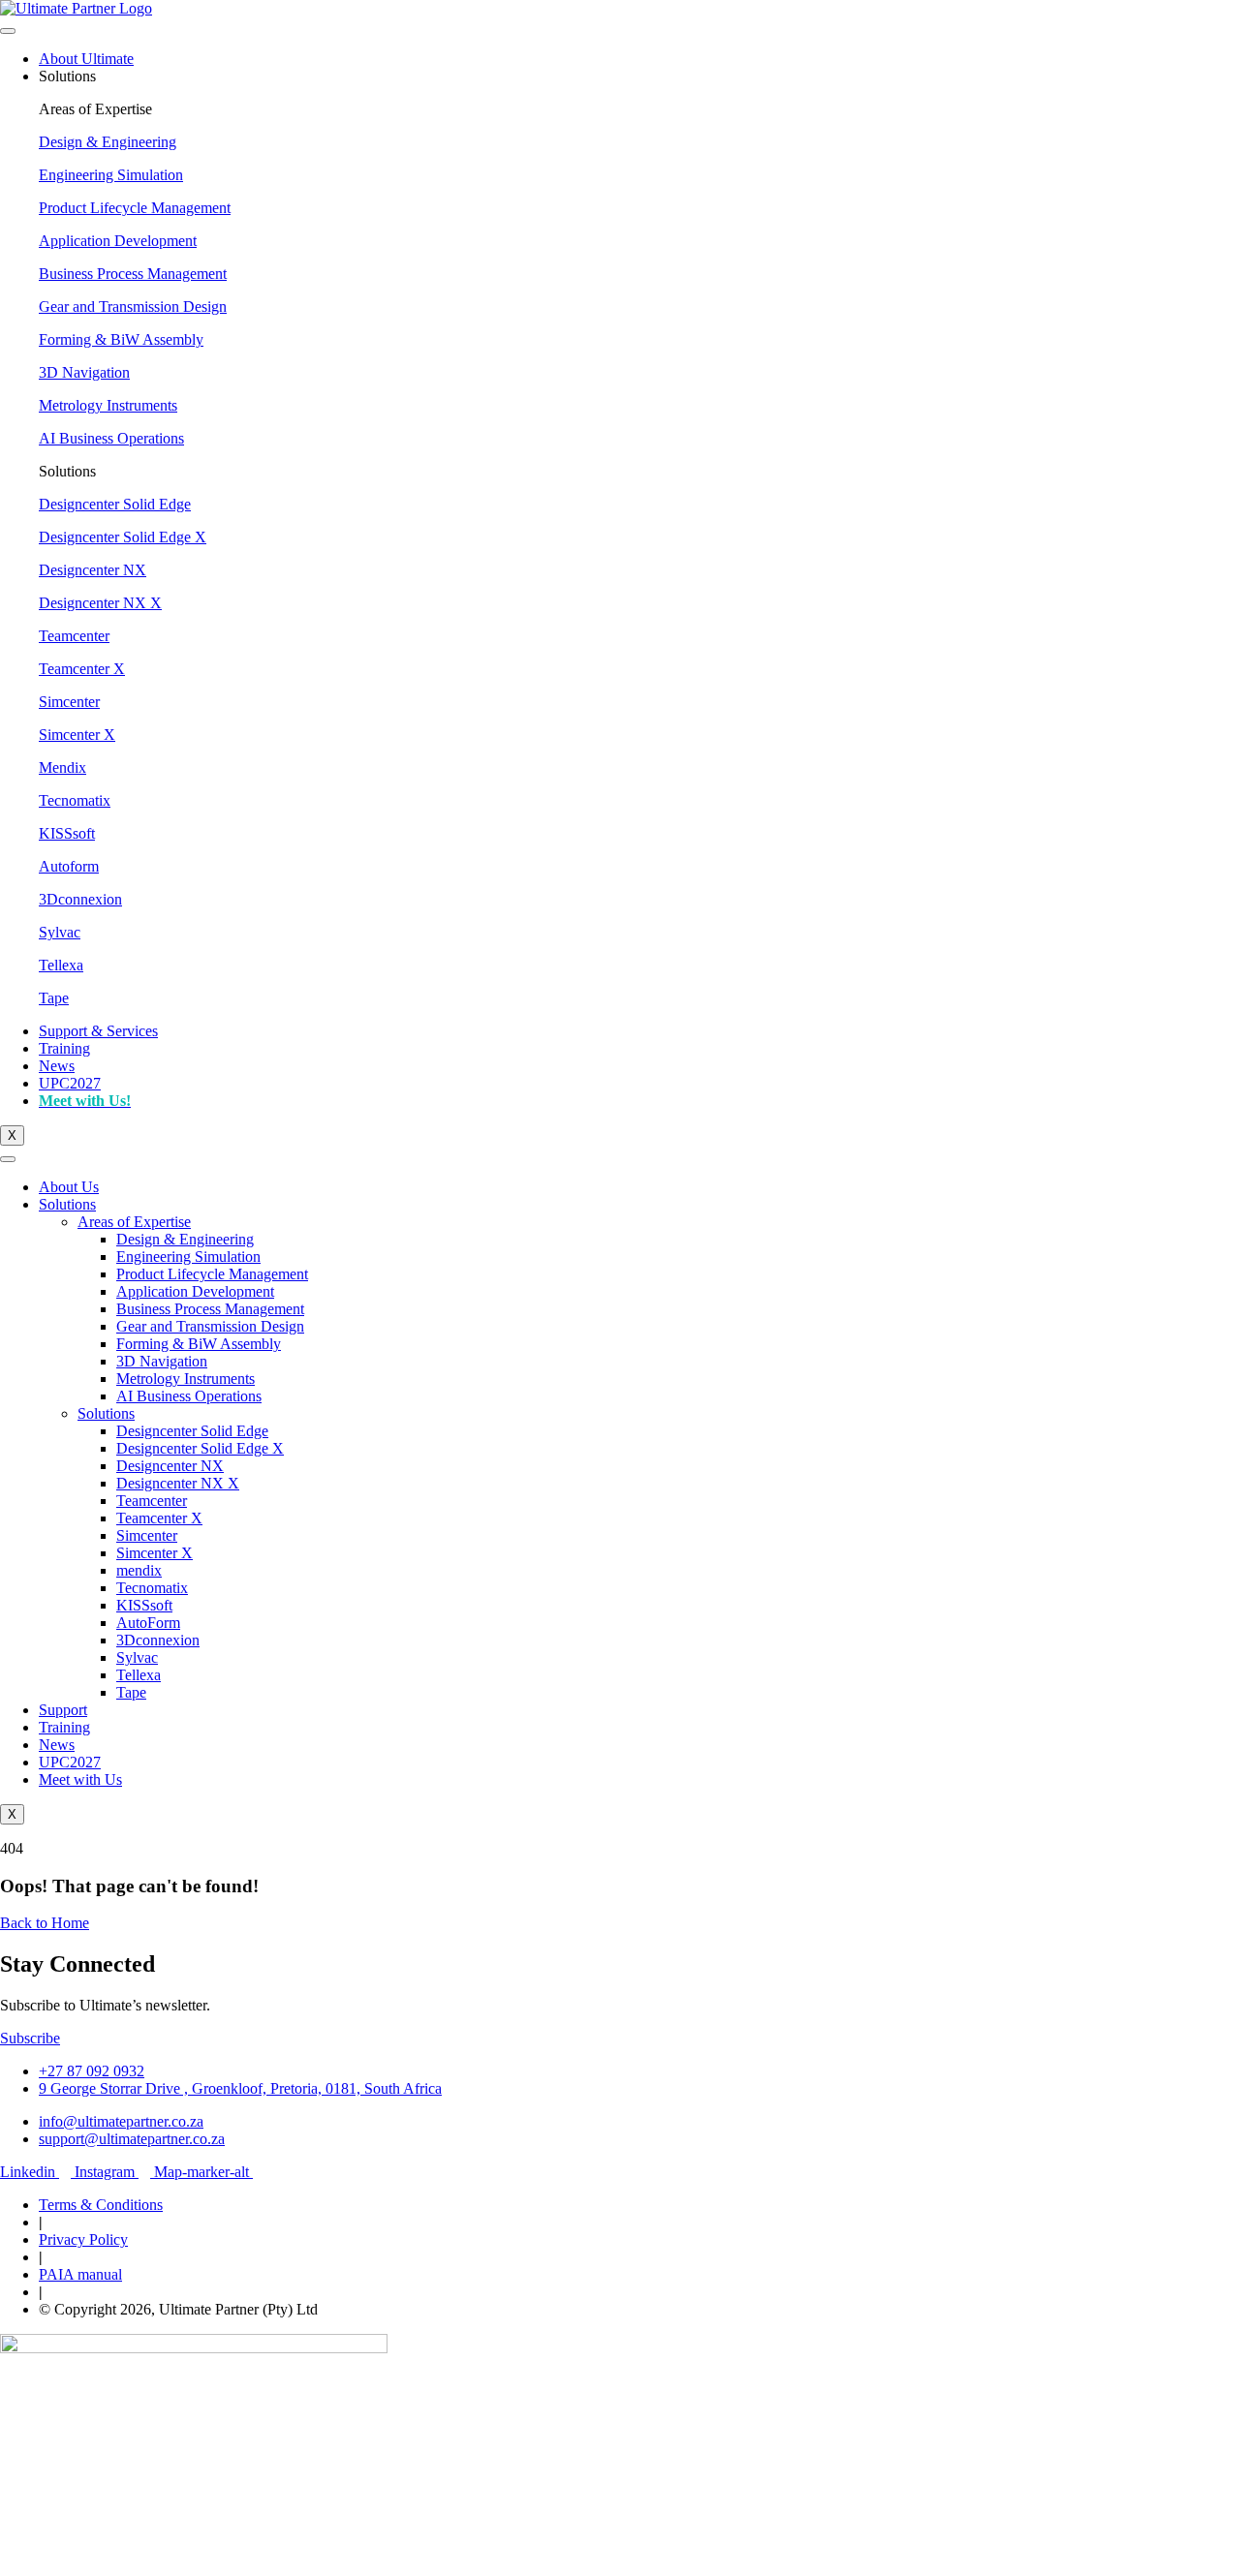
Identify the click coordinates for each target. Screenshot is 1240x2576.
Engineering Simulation (111, 175)
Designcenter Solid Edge (115, 504)
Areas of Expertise (134, 1222)
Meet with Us (80, 1779)
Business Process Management (133, 274)
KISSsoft (67, 833)
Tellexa (61, 965)
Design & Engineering (108, 142)
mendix (139, 1570)
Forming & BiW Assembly (121, 339)
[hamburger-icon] (8, 31)
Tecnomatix (75, 800)
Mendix (62, 767)
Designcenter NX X (100, 603)
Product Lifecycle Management (135, 208)
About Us (69, 1187)
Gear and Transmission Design (133, 307)
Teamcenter (74, 636)
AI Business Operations (111, 438)
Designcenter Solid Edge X (123, 537)
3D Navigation (84, 372)
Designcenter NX (93, 570)
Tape (54, 998)
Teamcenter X (82, 669)
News (57, 1066)
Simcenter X (77, 735)
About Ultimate (86, 59)
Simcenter (69, 702)
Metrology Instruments (108, 405)
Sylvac (60, 932)
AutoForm (148, 1623)
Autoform (69, 866)
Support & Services (98, 1031)
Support (63, 1710)
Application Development (118, 241)
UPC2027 (70, 1083)
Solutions (67, 1204)
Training (64, 1048)
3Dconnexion (80, 899)
